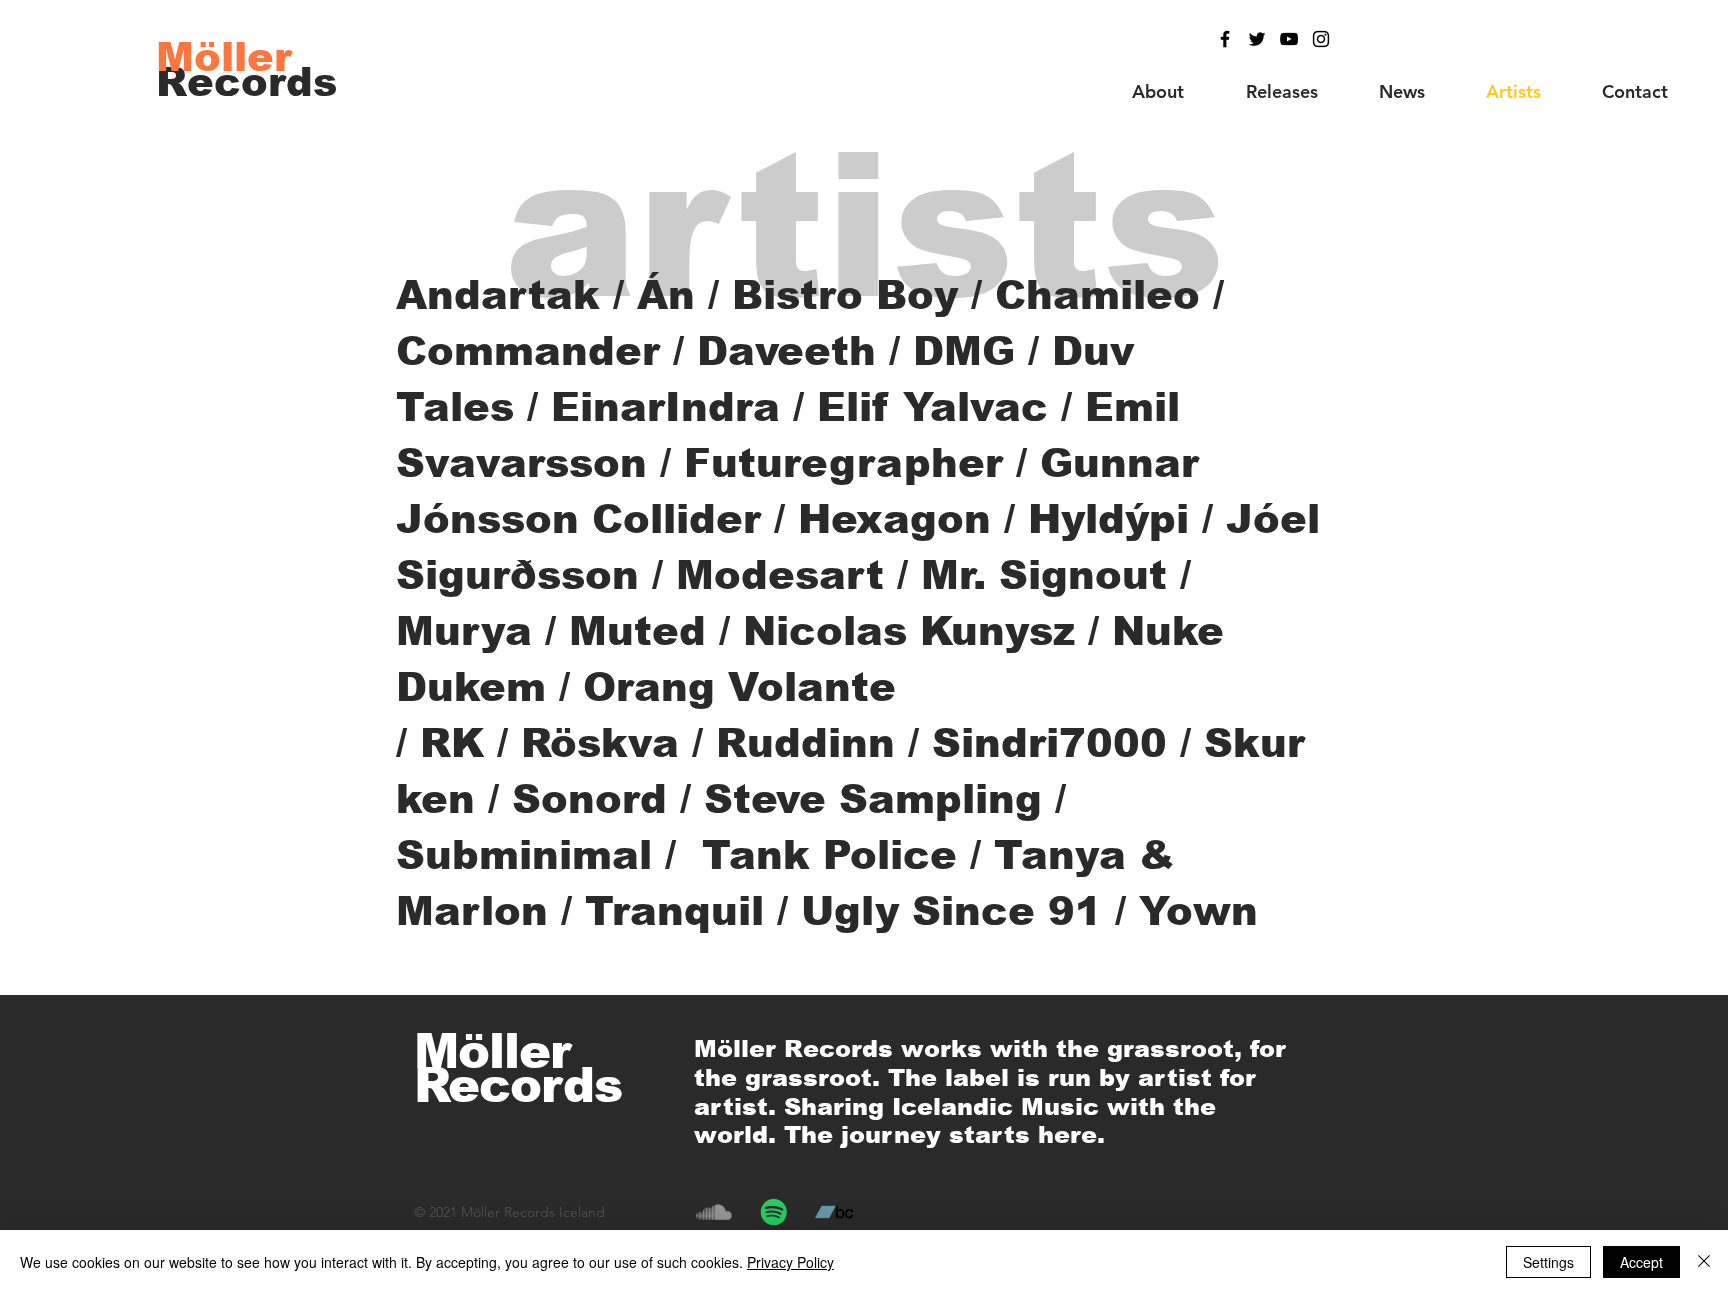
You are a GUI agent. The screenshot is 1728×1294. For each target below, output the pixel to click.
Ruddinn (805, 743)
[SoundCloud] (714, 1212)
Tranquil (674, 911)
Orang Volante (739, 687)
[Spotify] (774, 1212)
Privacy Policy (790, 1262)
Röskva (600, 743)
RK (452, 743)
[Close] (1704, 1262)
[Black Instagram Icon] (1321, 39)
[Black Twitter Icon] (1257, 39)
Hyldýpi (1108, 519)
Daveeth (786, 351)
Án (666, 295)
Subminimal (524, 855)
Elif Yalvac (932, 407)
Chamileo (1097, 295)
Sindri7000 (1049, 743)
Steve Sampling (873, 799)
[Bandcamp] (834, 1212)
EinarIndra (665, 407)
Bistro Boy (845, 295)
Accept (1641, 1262)
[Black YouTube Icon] (1289, 39)
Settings (1548, 1262)
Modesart (780, 575)
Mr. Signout (1044, 575)
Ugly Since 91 (951, 911)
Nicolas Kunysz (915, 631)
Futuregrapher (843, 463)
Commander (528, 351)
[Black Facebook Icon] (1225, 39)
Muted (637, 631)
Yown (1198, 911)
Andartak (498, 295)
